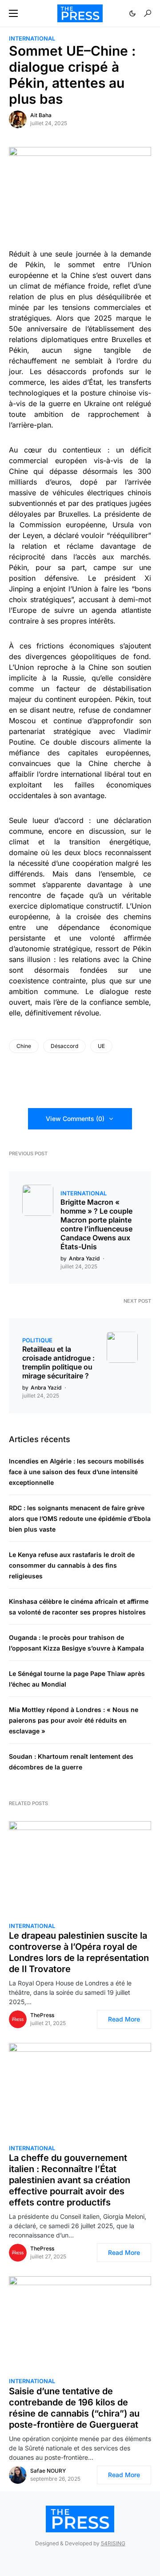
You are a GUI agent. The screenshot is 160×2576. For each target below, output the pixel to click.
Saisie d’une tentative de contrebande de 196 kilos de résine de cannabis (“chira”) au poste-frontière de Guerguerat (74, 2408)
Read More (124, 2019)
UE (101, 1046)
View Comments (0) (75, 1119)
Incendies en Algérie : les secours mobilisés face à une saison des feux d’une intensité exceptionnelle (76, 1472)
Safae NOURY (48, 2471)
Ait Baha (41, 115)
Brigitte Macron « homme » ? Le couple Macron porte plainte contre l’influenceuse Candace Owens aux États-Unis (96, 1224)
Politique (37, 1340)
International (32, 39)
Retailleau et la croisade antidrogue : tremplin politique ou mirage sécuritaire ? (58, 1362)
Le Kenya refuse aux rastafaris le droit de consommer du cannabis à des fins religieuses (72, 1565)
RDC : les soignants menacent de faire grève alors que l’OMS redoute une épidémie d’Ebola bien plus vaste (80, 1518)
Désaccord (64, 1046)
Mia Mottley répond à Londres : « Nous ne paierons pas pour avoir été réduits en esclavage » (74, 1720)
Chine (24, 1046)
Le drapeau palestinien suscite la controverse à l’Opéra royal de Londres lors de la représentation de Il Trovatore (79, 1952)
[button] (13, 13)
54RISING (113, 2543)
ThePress (42, 2015)
